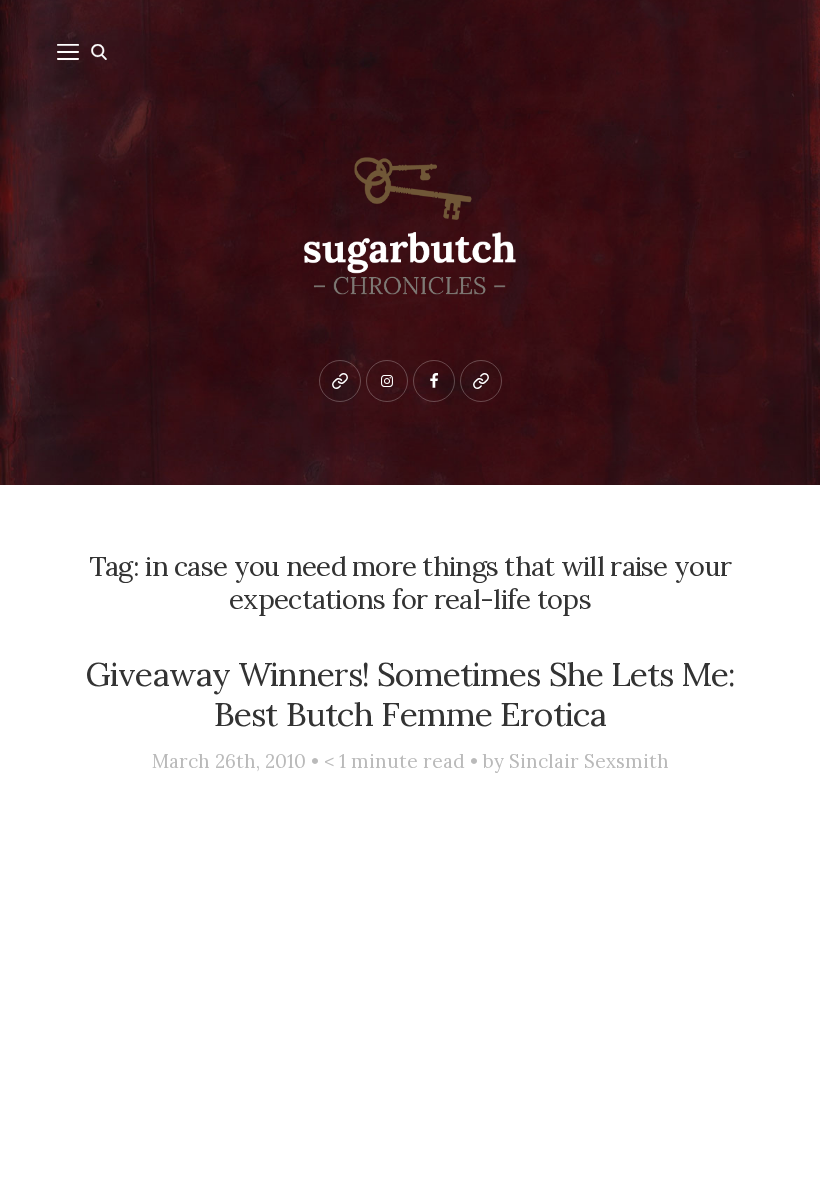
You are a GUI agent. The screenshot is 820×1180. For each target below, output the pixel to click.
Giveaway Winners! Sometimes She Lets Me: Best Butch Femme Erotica (410, 694)
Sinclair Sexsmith (589, 761)
